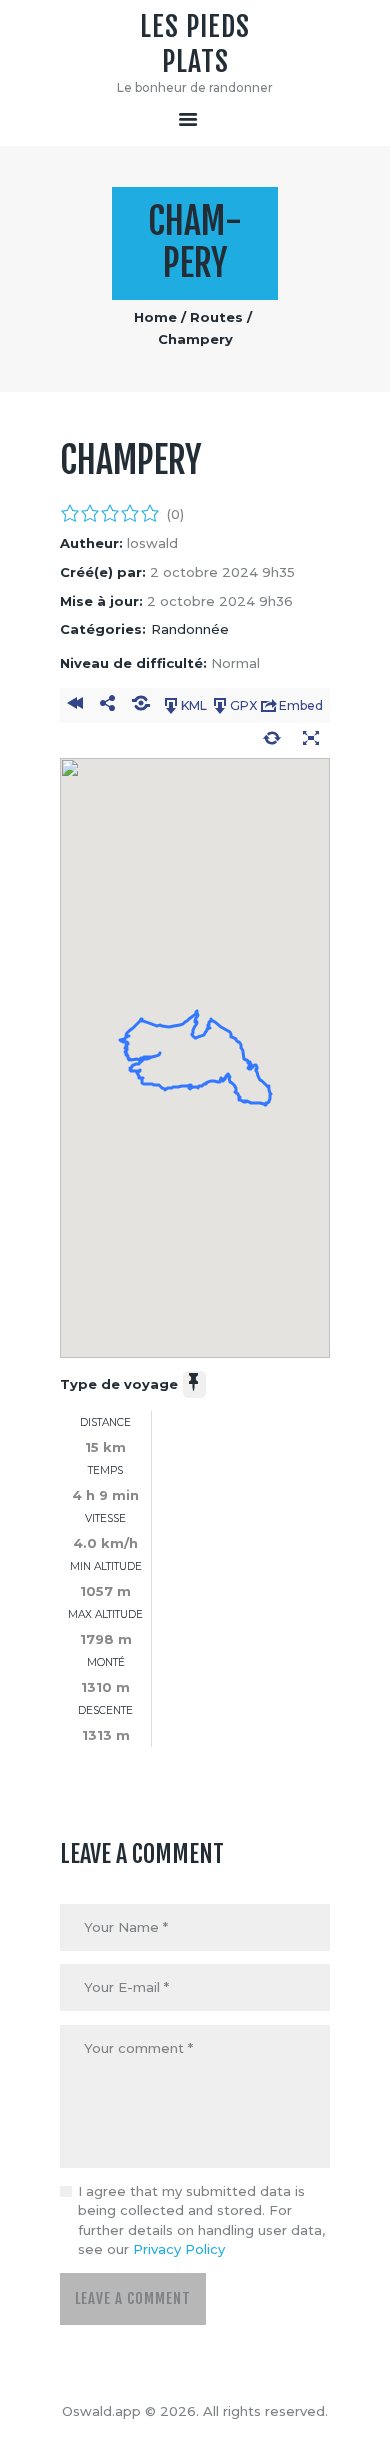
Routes (216, 317)
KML (194, 705)
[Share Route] (107, 706)
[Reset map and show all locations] (271, 741)
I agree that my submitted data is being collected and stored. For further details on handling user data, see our (201, 2220)
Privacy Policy (179, 2249)
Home (155, 317)
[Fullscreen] (310, 741)
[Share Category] (141, 706)
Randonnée (190, 629)
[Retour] (74, 706)
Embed (301, 705)
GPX (243, 705)
